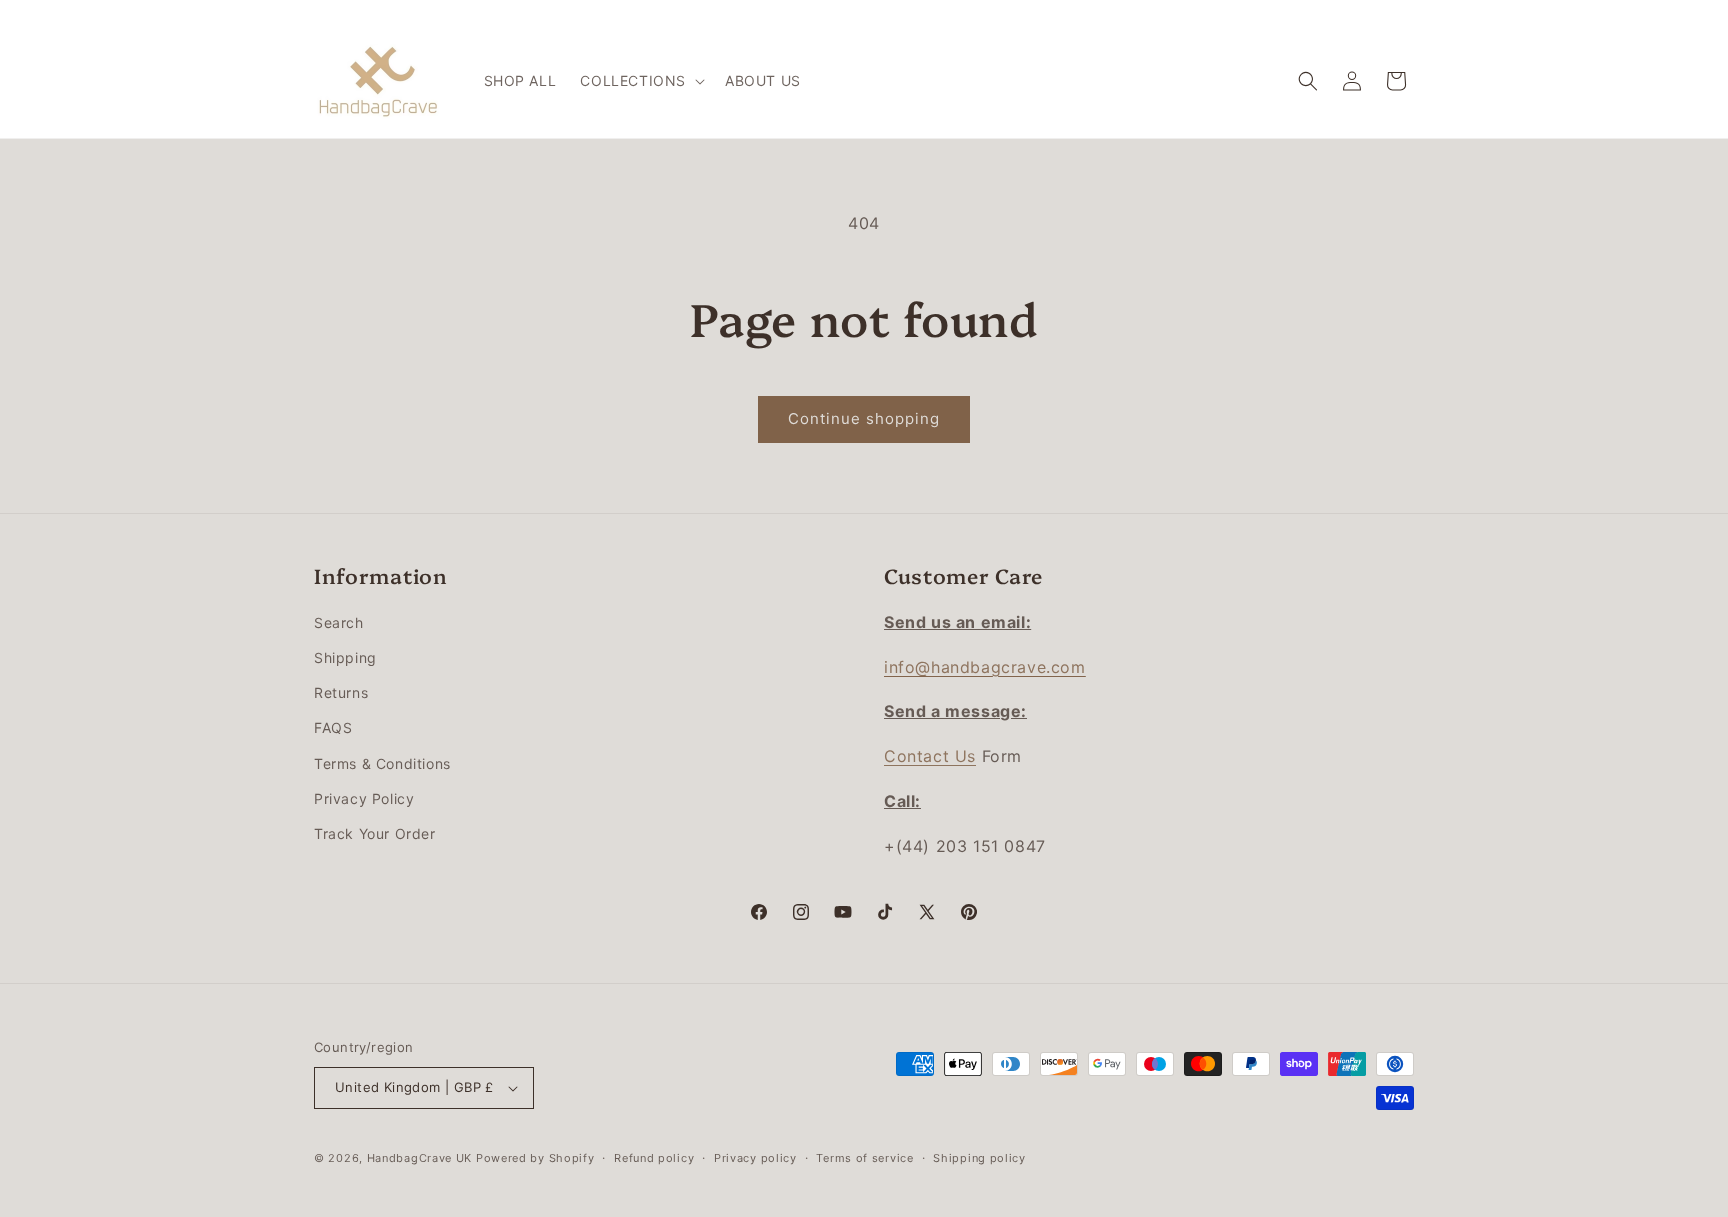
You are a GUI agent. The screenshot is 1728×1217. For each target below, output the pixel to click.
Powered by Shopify (535, 1158)
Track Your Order (375, 833)
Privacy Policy (364, 798)
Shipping (345, 657)
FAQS (333, 727)
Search (339, 622)
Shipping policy (979, 1158)
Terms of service (864, 1158)
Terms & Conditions (382, 763)
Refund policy (654, 1158)
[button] (640, 81)
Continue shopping (864, 418)
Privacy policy (755, 1158)
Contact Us (930, 756)
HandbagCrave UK (420, 1158)
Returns (341, 692)
